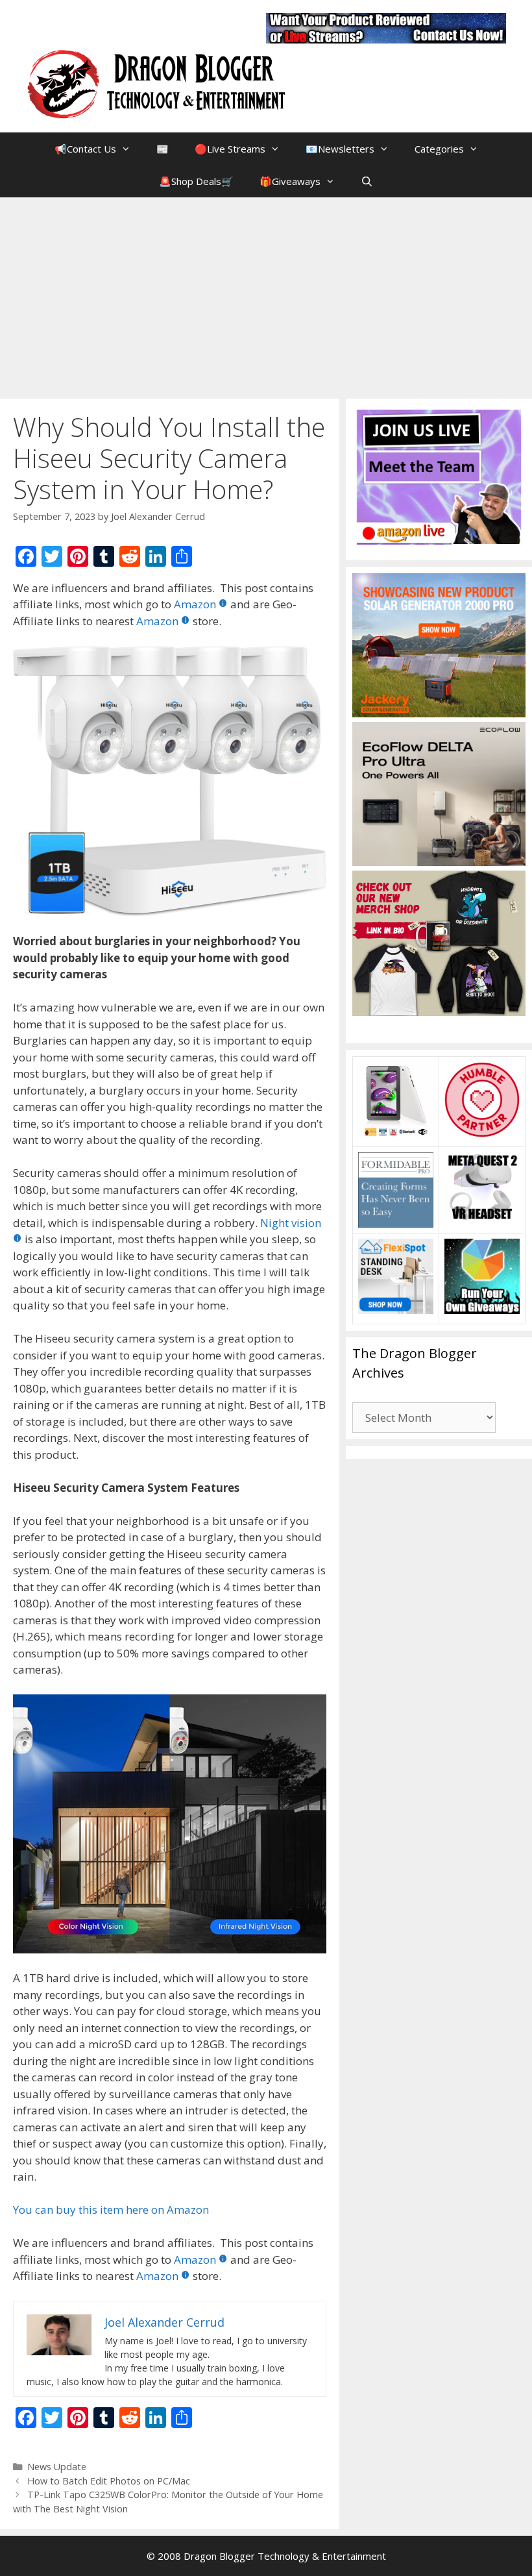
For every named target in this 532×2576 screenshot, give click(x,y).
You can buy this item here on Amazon (111, 2210)
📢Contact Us (85, 149)
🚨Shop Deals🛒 (196, 181)
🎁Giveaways (290, 181)
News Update (57, 2467)
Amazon (195, 604)
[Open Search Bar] (367, 181)
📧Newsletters (340, 149)
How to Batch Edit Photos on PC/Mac (109, 2481)
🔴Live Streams (230, 149)
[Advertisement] (266, 295)
